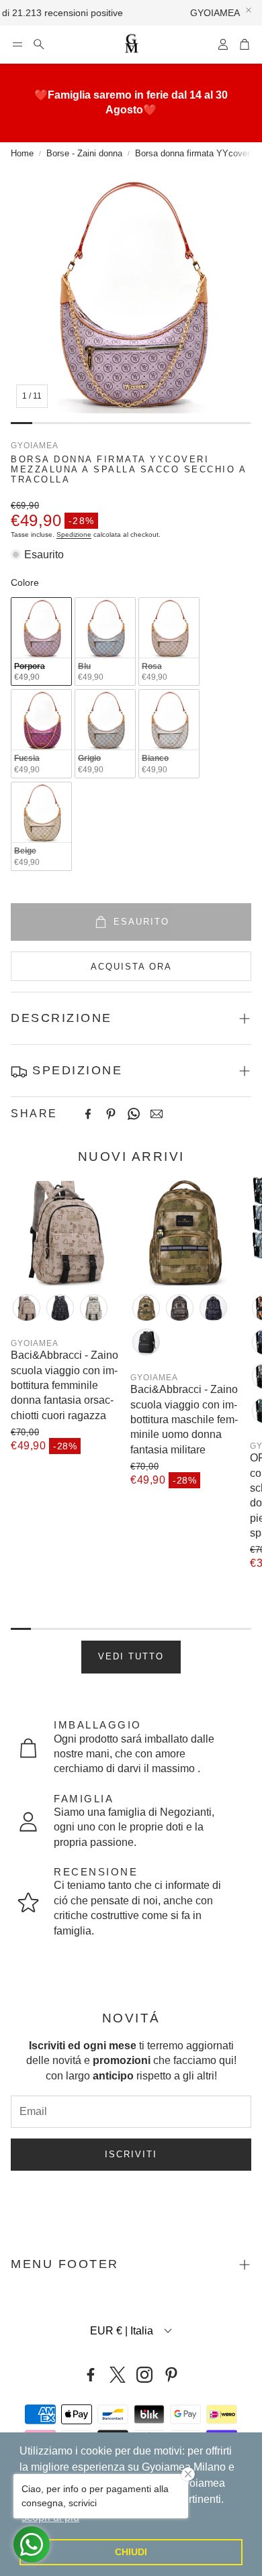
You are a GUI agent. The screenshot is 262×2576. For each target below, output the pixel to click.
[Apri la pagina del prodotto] (65, 1231)
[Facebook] (88, 1114)
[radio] (41, 642)
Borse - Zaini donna (84, 153)
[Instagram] (144, 2375)
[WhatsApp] (134, 1114)
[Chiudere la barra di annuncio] (249, 10)
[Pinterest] (111, 1114)
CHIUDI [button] (131, 2552)
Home (22, 153)
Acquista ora (131, 967)
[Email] (157, 1114)
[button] (17, 44)
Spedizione (74, 534)
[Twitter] (118, 2375)
